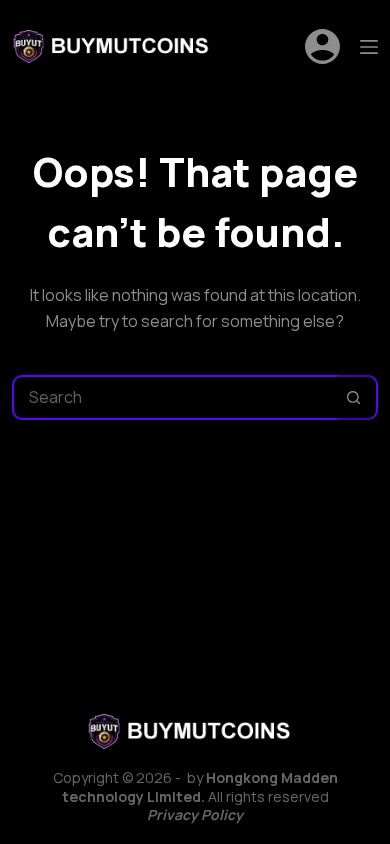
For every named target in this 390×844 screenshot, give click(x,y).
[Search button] (353, 397)
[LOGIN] (322, 46)
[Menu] (369, 47)
